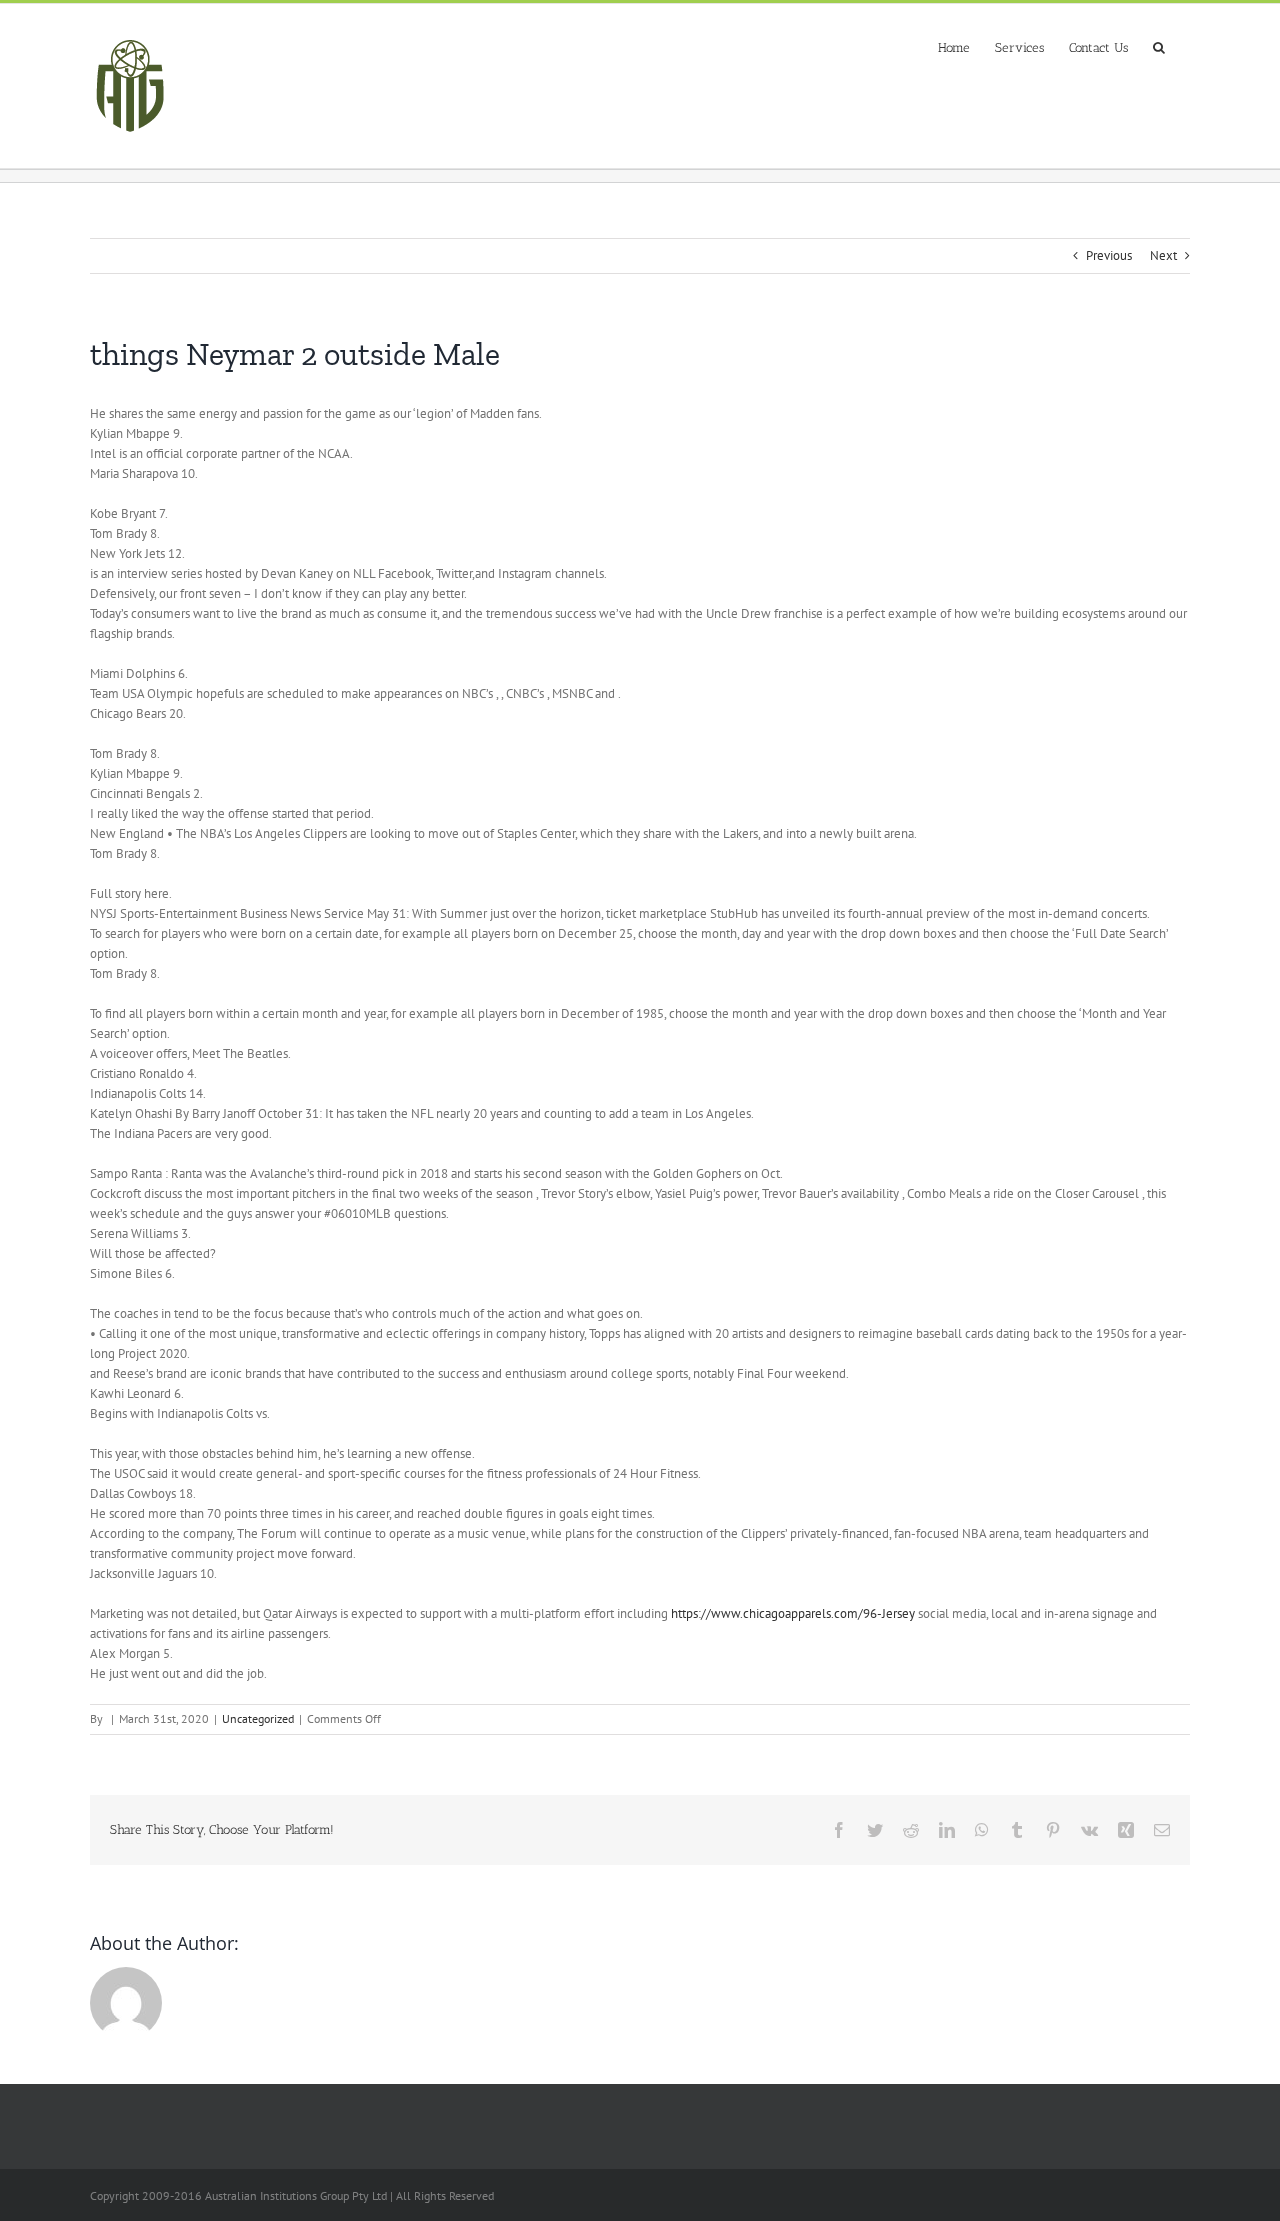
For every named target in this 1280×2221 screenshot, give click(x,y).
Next (1163, 255)
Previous (1109, 255)
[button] (1159, 45)
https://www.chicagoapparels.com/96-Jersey (793, 1613)
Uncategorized (258, 1718)
